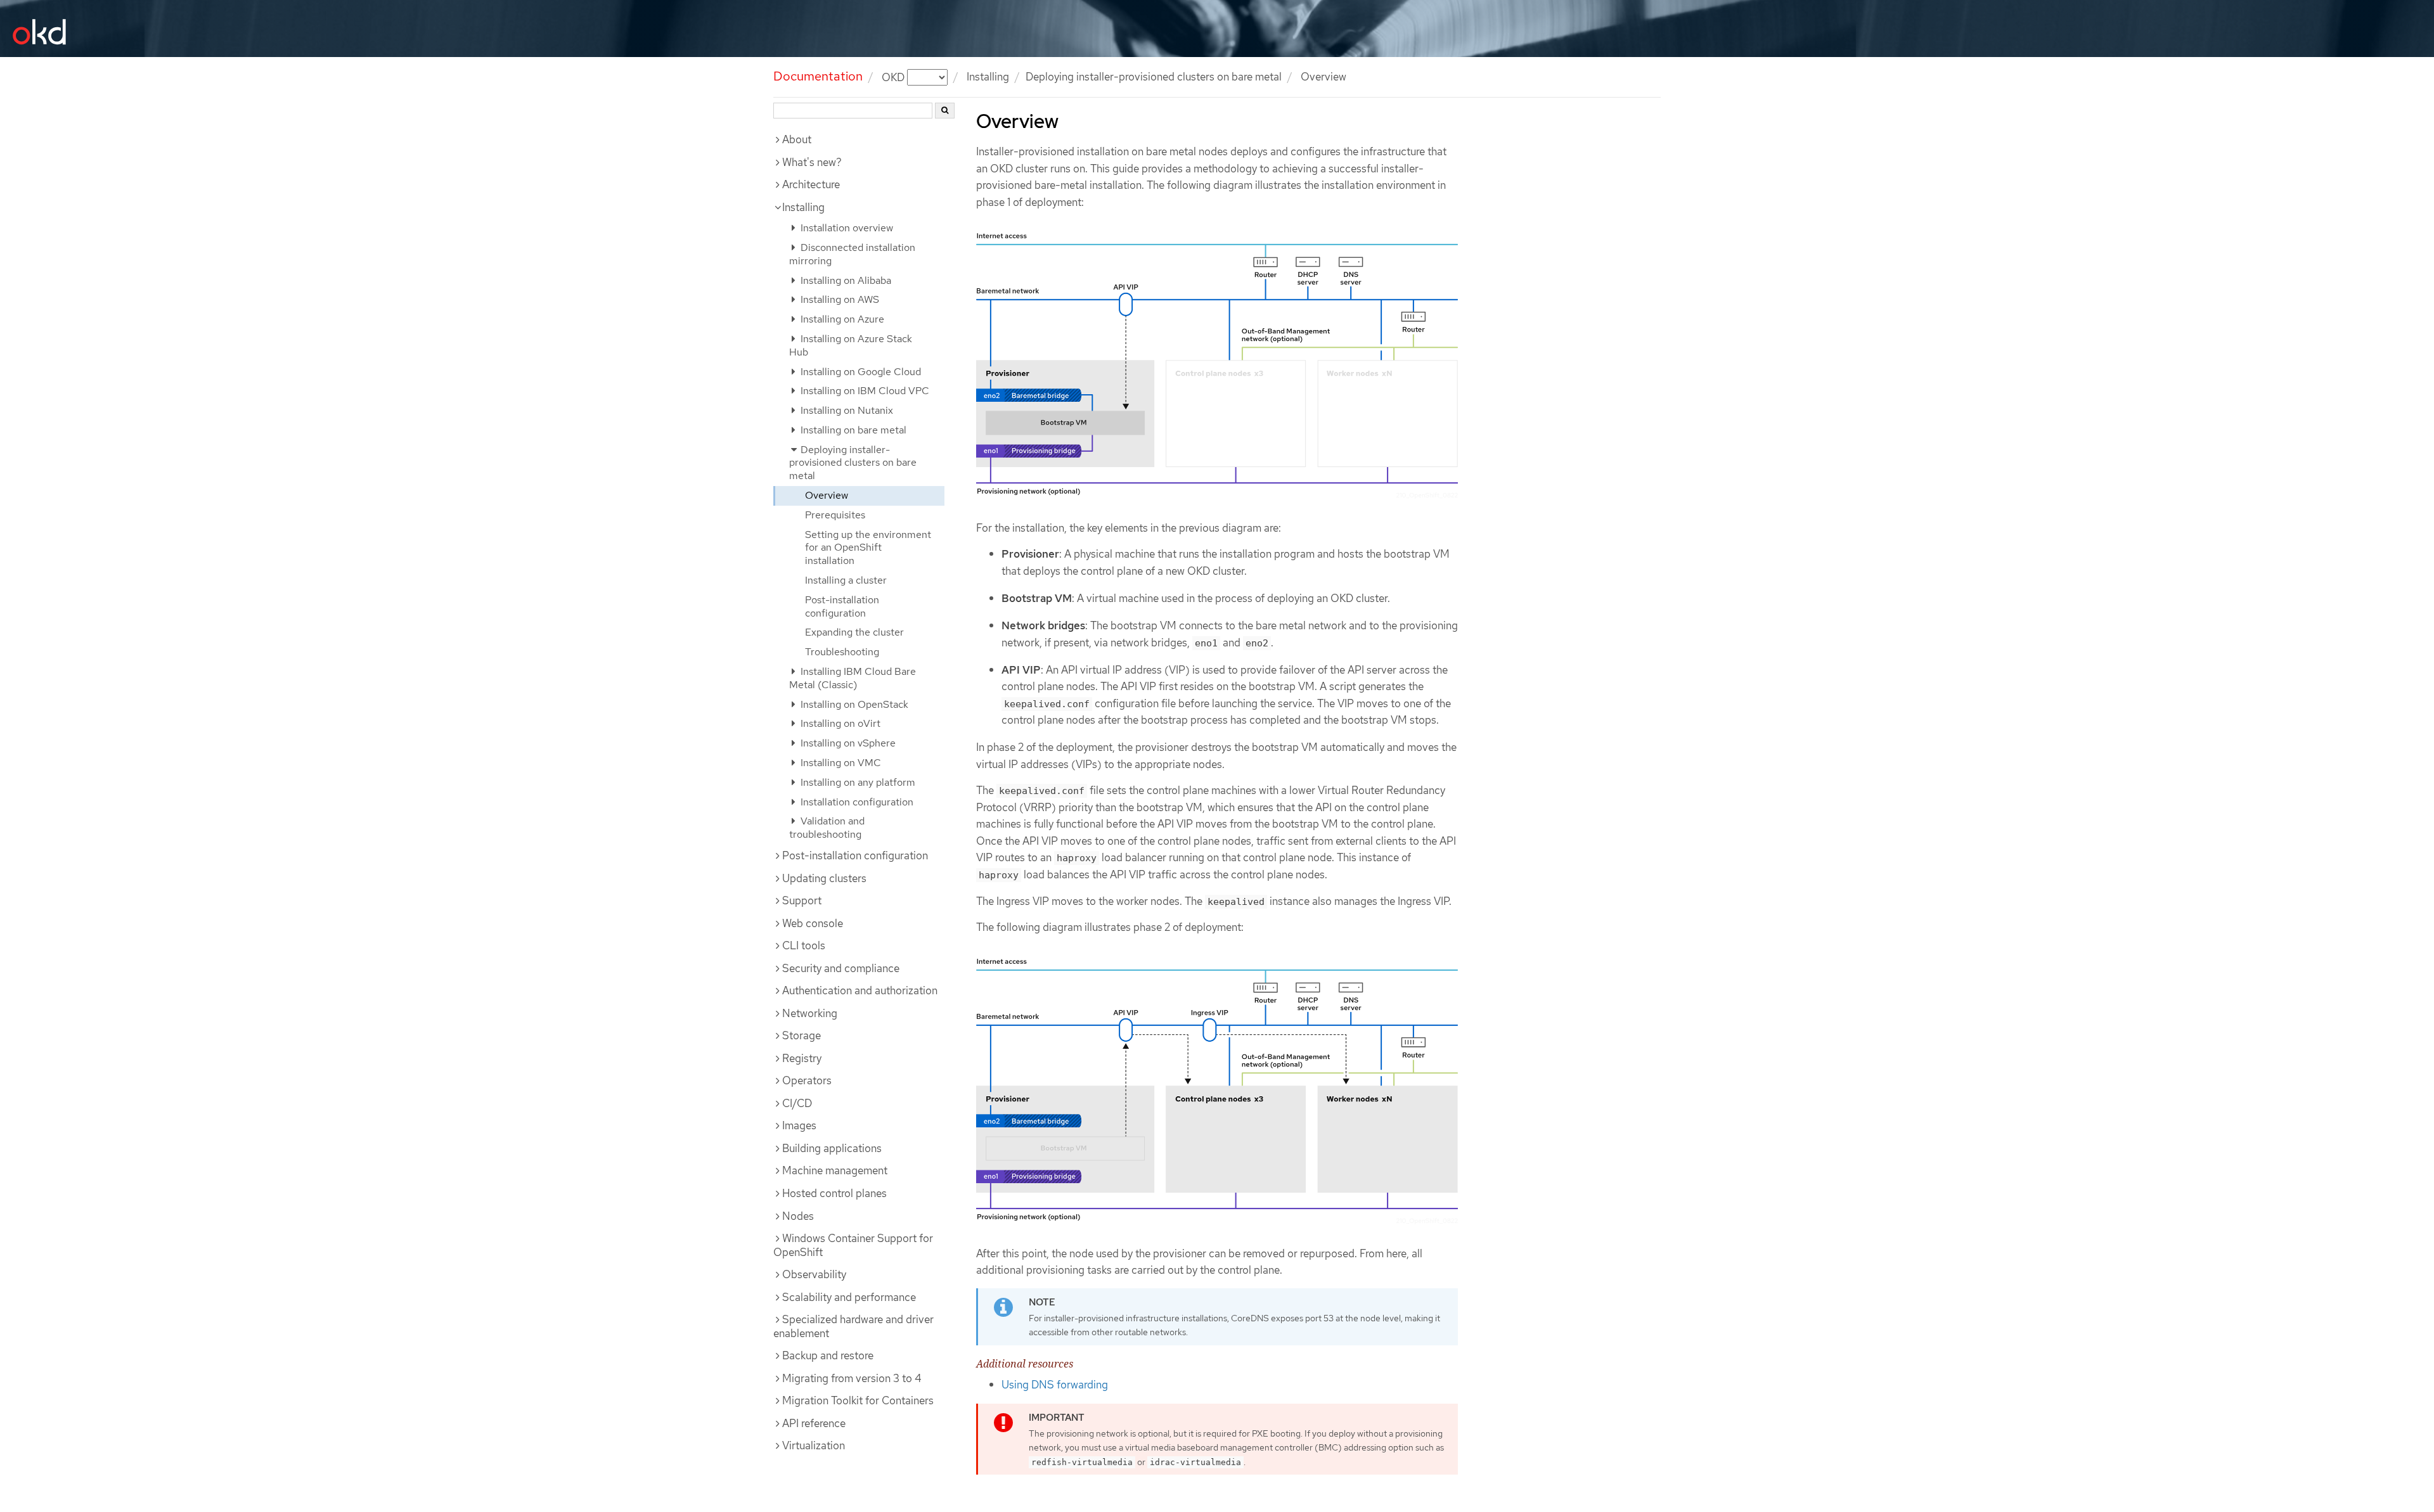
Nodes (798, 1216)
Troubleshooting (842, 652)
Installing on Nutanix (846, 410)
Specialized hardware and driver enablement (853, 1326)
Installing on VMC (840, 763)
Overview (827, 495)
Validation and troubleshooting (827, 828)
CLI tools (804, 945)
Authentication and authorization (860, 990)
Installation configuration (856, 802)
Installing (803, 207)
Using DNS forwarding (1055, 1385)
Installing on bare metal (852, 430)
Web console (813, 923)
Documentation (818, 76)
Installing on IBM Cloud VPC (864, 391)
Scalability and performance (849, 1297)
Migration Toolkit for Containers (858, 1400)
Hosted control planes (834, 1193)
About (797, 139)
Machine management (835, 1170)
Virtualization (814, 1445)
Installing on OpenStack (853, 704)
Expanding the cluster (854, 632)
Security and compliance (841, 968)
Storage (802, 1035)
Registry (802, 1058)
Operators (807, 1080)
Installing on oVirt (839, 723)
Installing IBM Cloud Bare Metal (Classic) (853, 678)
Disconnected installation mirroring (852, 254)
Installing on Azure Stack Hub (851, 345)
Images (799, 1125)
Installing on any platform (857, 782)
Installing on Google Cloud (860, 372)
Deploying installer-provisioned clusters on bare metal (1154, 77)
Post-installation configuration (842, 606)
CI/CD (797, 1103)
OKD (894, 77)
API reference (814, 1423)
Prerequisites (835, 515)
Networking (810, 1013)
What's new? (812, 162)
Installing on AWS (839, 299)
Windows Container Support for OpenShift (853, 1245)
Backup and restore (828, 1355)
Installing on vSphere (847, 743)
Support (802, 900)
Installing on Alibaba (845, 280)
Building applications (832, 1148)
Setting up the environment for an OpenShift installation (868, 548)
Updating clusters (824, 878)
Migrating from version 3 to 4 (852, 1378)
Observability (814, 1274)
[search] (945, 111)
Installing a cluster (846, 580)
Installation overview (846, 228)
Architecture (811, 184)
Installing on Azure (841, 319)
